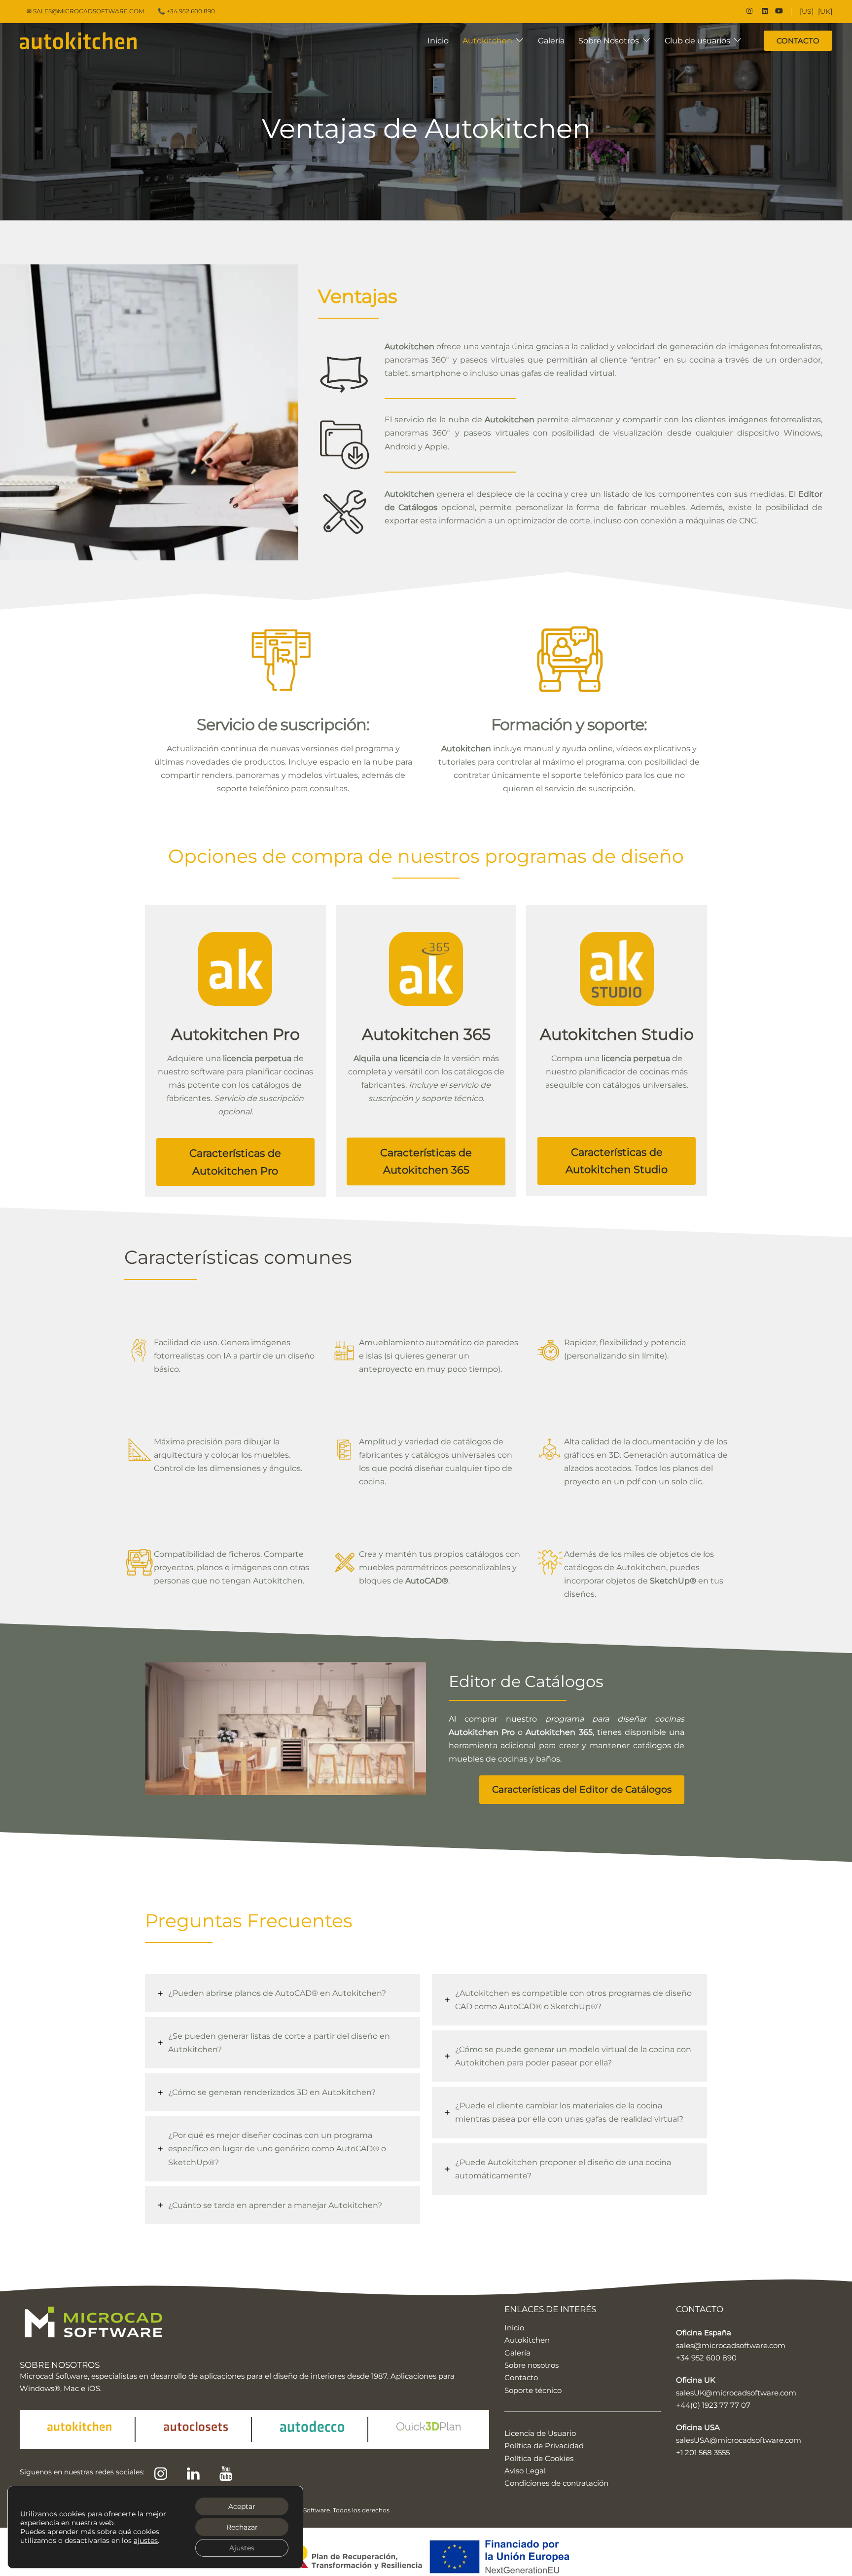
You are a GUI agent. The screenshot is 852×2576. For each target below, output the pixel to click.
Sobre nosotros (532, 2365)
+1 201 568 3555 (703, 2452)
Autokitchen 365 (559, 1732)
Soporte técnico (533, 2390)
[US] (807, 11)
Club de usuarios (697, 41)
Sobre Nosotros (609, 41)
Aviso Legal (525, 2471)
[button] (235, 1162)
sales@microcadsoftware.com (731, 2345)
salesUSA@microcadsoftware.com (739, 2440)
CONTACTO (798, 41)
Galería (551, 41)
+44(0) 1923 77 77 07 (713, 2405)
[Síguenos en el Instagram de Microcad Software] (748, 11)
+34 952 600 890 (706, 2358)
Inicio (438, 41)
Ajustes (242, 2548)
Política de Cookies (539, 2458)
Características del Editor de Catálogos (582, 1789)
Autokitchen (487, 41)
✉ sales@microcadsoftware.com (85, 11)
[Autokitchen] (78, 40)
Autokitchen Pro (482, 1732)
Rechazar (242, 2527)
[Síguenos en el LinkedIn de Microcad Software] (764, 11)
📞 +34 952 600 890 (186, 11)
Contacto (521, 2377)
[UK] (825, 11)
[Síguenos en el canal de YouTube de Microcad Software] (779, 11)
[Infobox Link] (235, 1022)
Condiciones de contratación (556, 2483)
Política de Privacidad (544, 2446)
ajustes (146, 2540)
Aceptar (242, 2506)
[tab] (283, 1993)
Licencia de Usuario (540, 2433)
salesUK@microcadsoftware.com (736, 2393)
